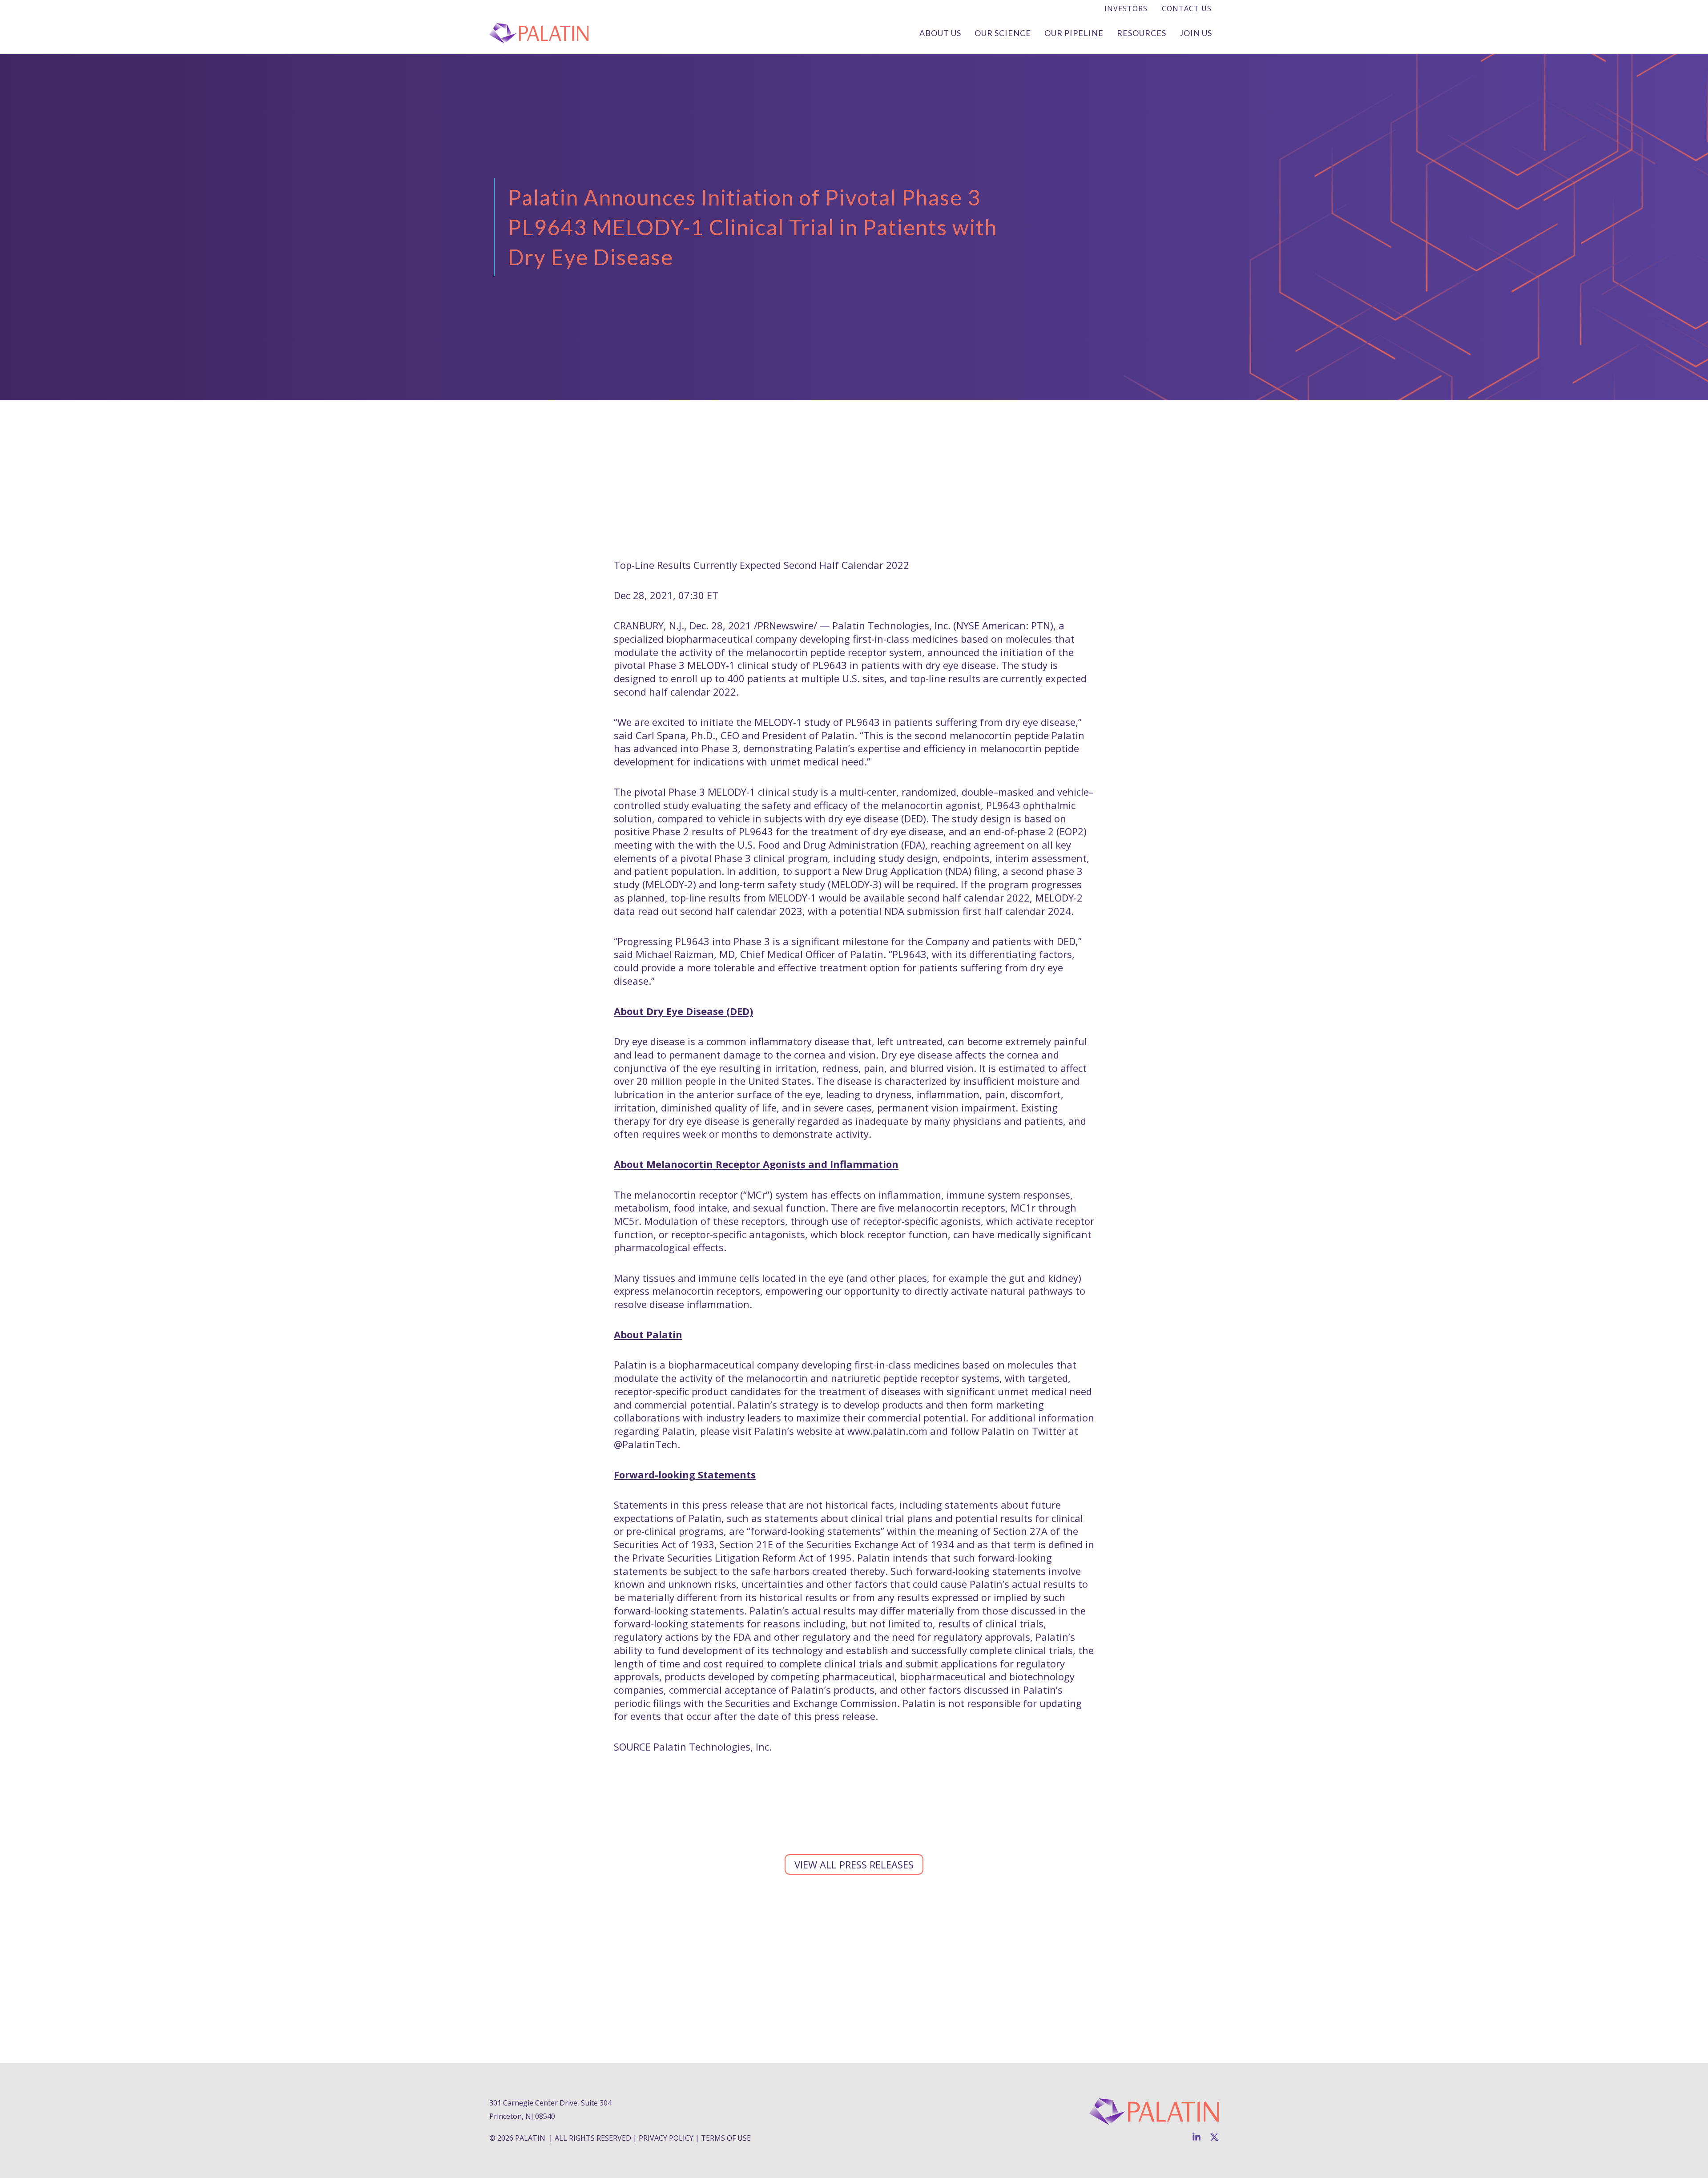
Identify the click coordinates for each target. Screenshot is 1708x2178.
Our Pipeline (1074, 33)
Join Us (1196, 33)
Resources (1142, 33)
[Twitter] (1214, 2137)
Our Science (1003, 33)
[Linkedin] (1196, 2137)
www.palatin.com (887, 1431)
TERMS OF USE (726, 2138)
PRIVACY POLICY (666, 2138)
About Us (940, 33)
